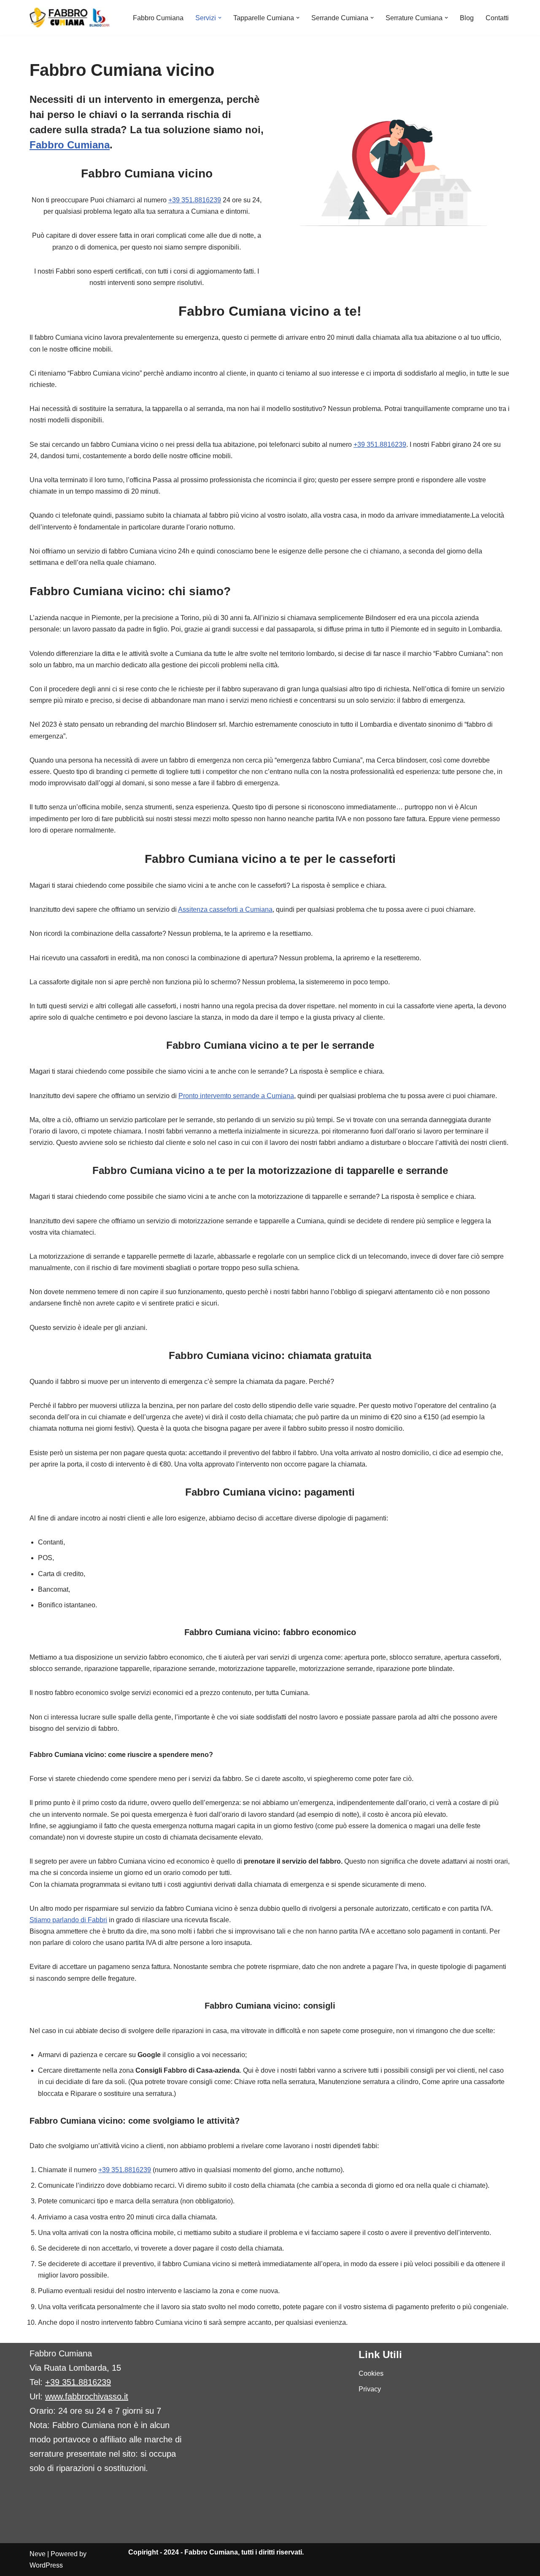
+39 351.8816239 (195, 200)
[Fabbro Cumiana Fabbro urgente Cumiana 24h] (70, 18)
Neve (38, 2554)
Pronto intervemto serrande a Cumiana (236, 1096)
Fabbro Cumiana (158, 18)
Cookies (371, 2373)
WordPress (46, 2565)
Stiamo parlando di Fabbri (68, 1920)
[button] (220, 18)
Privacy (370, 2389)
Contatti (497, 18)
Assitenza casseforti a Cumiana (225, 909)
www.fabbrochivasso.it (87, 2396)
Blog (467, 18)
